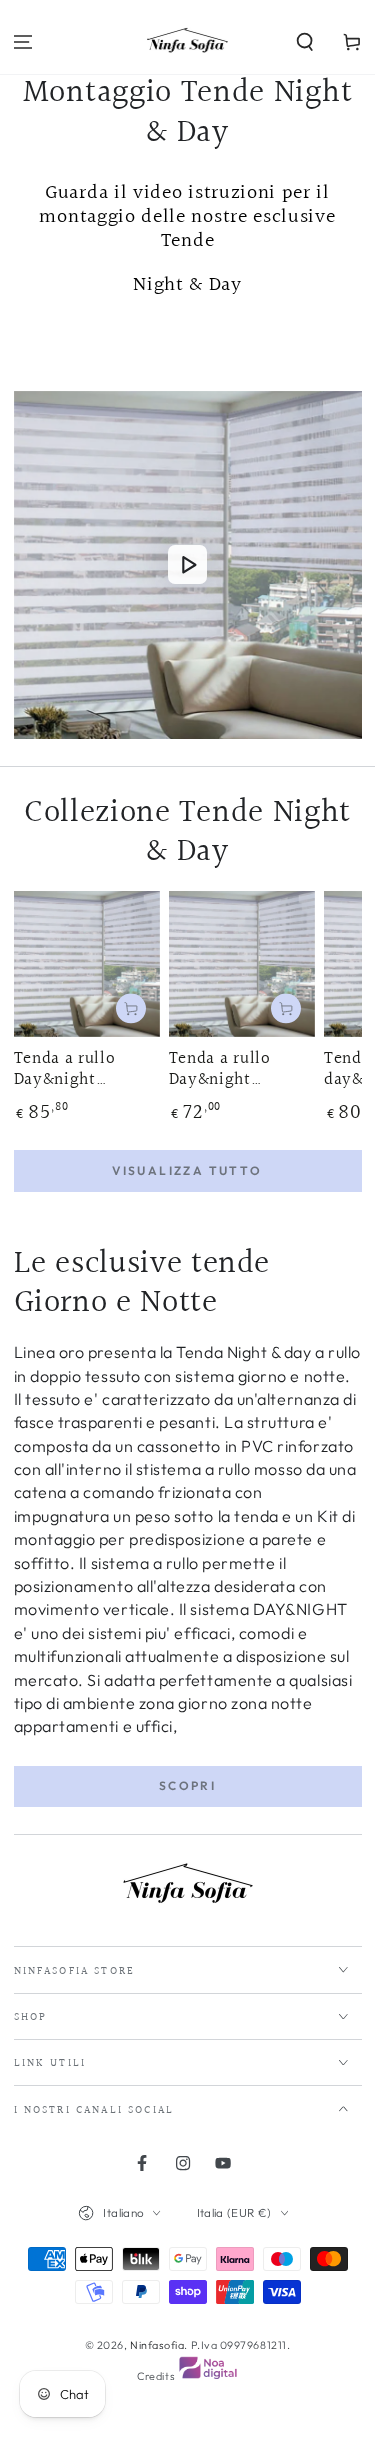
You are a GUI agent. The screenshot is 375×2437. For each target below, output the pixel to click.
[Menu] (23, 42)
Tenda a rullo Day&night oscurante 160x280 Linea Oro (240, 1070)
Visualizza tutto (187, 1170)
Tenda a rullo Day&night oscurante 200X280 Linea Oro (71, 1070)
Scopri (187, 1785)
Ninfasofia (157, 2345)
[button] (304, 42)
